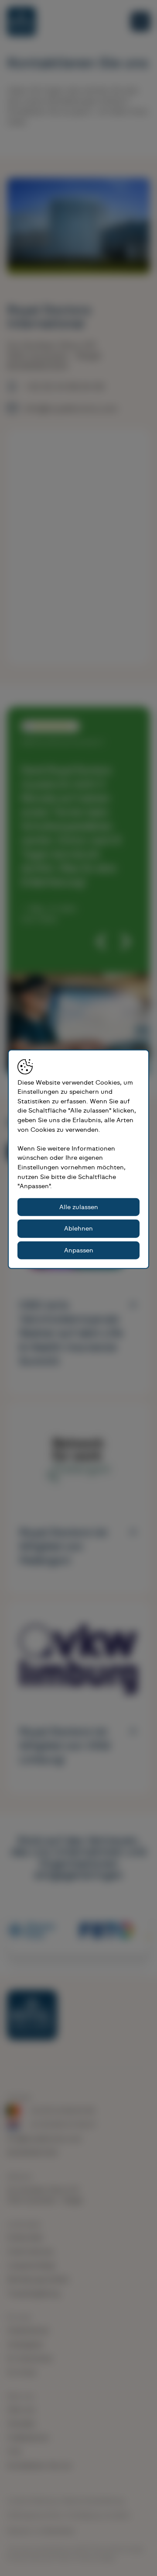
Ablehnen (78, 1229)
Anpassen (79, 1250)
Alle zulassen (79, 1207)
